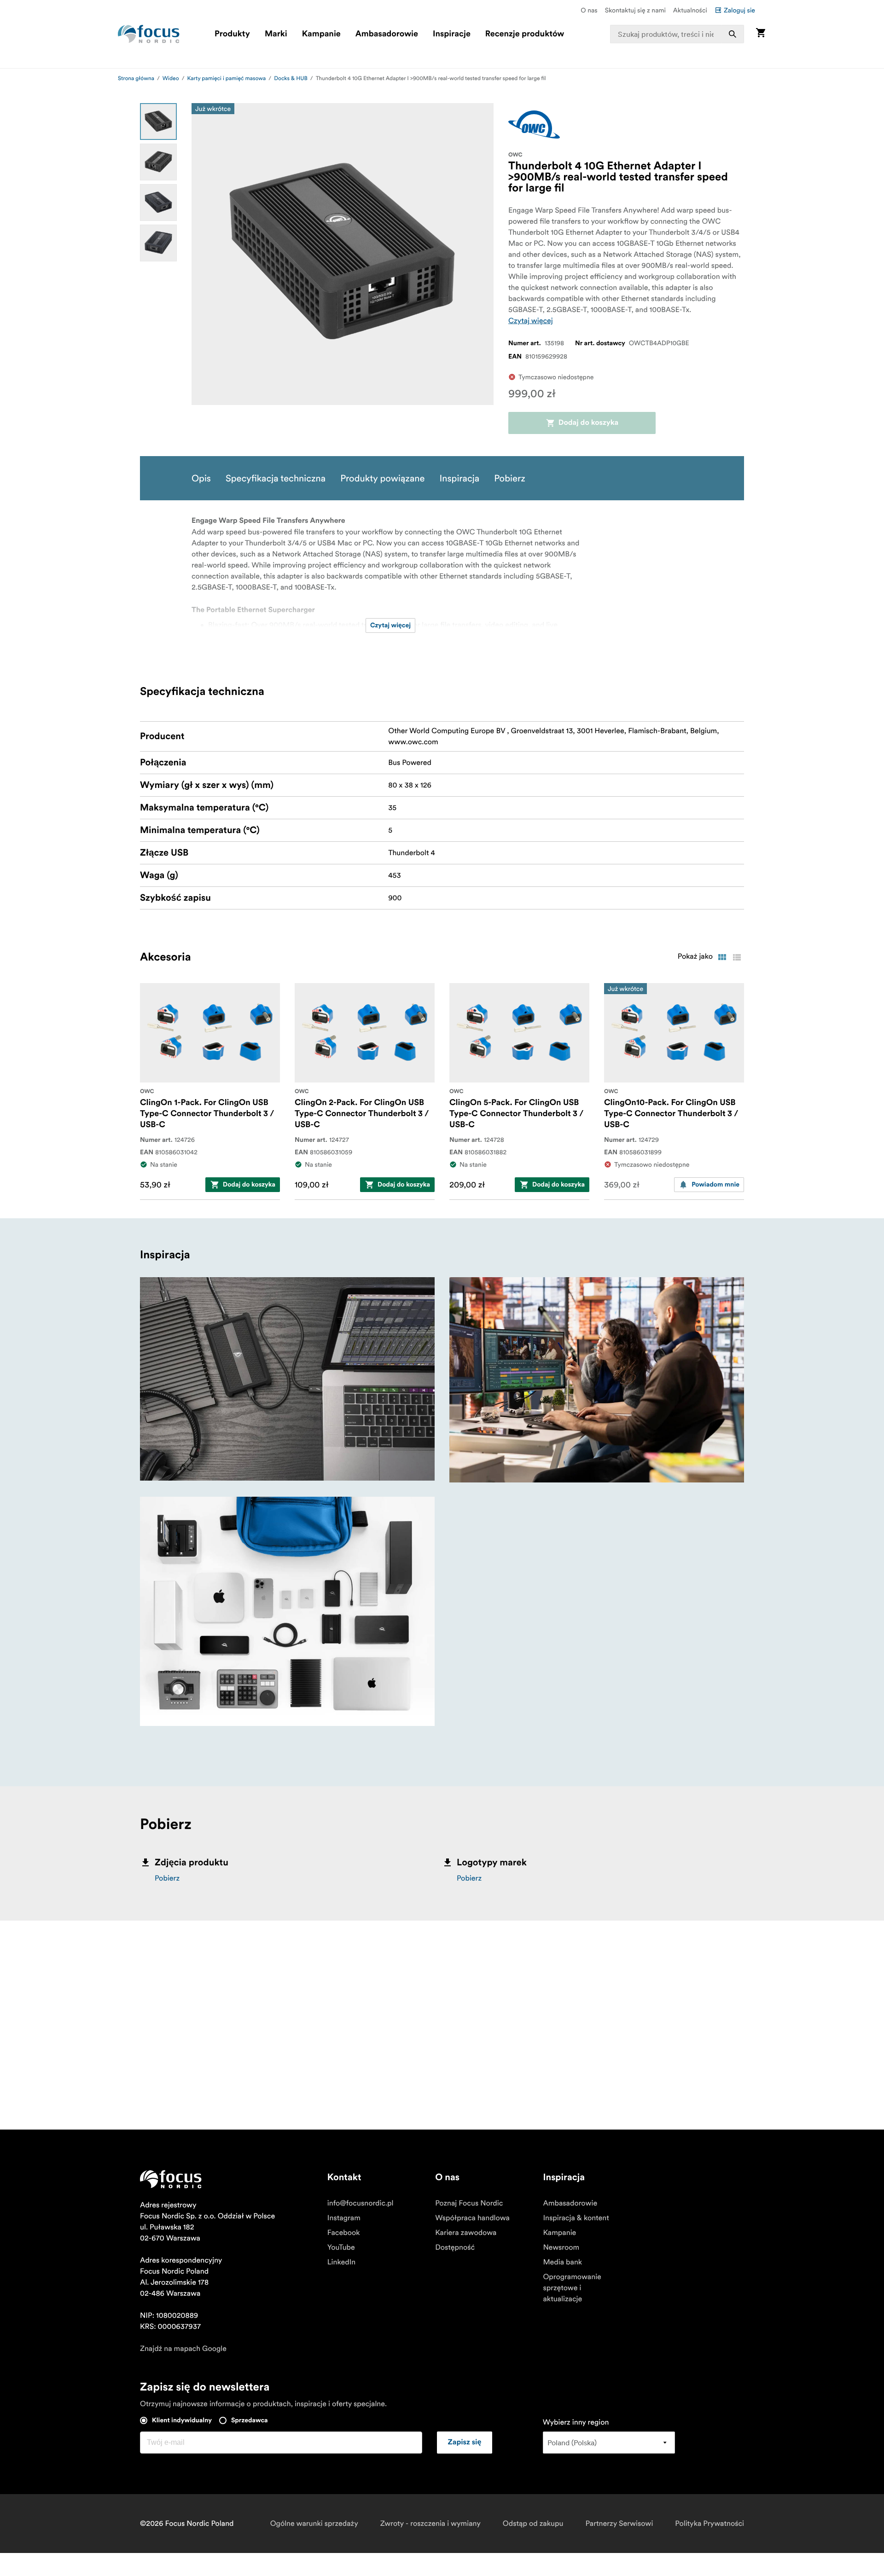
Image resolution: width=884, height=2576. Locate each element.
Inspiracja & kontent (576, 2218)
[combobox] (677, 34)
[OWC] (534, 124)
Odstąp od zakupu (533, 2524)
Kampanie (321, 34)
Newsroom (561, 2247)
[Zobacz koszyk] (761, 34)
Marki (276, 34)
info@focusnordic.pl (361, 2203)
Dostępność (455, 2247)
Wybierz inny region (576, 2422)
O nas (589, 10)
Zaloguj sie (739, 10)
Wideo (171, 78)
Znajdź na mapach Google (183, 2349)
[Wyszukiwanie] (733, 34)
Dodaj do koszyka (588, 423)
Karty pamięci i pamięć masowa (227, 78)
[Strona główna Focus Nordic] (149, 34)
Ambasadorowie (387, 34)
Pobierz (167, 1878)
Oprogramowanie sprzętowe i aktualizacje (572, 2288)
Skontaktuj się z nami (635, 10)
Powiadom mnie (715, 1185)
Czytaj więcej (531, 321)
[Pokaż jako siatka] (722, 957)
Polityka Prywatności (710, 2524)
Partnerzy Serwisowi (619, 2524)
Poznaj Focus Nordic (469, 2203)
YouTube (341, 2247)
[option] (158, 122)
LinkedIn (341, 2262)
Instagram (344, 2218)
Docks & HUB (291, 78)
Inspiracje (452, 34)
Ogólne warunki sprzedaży (314, 2524)
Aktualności (690, 10)
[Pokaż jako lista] (737, 957)
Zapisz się (465, 2443)
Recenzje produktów (525, 34)
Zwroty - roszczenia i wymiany (430, 2524)
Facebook (344, 2233)
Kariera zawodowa (466, 2233)
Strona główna (136, 78)
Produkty (232, 34)
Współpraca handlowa (472, 2218)
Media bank (562, 2262)
